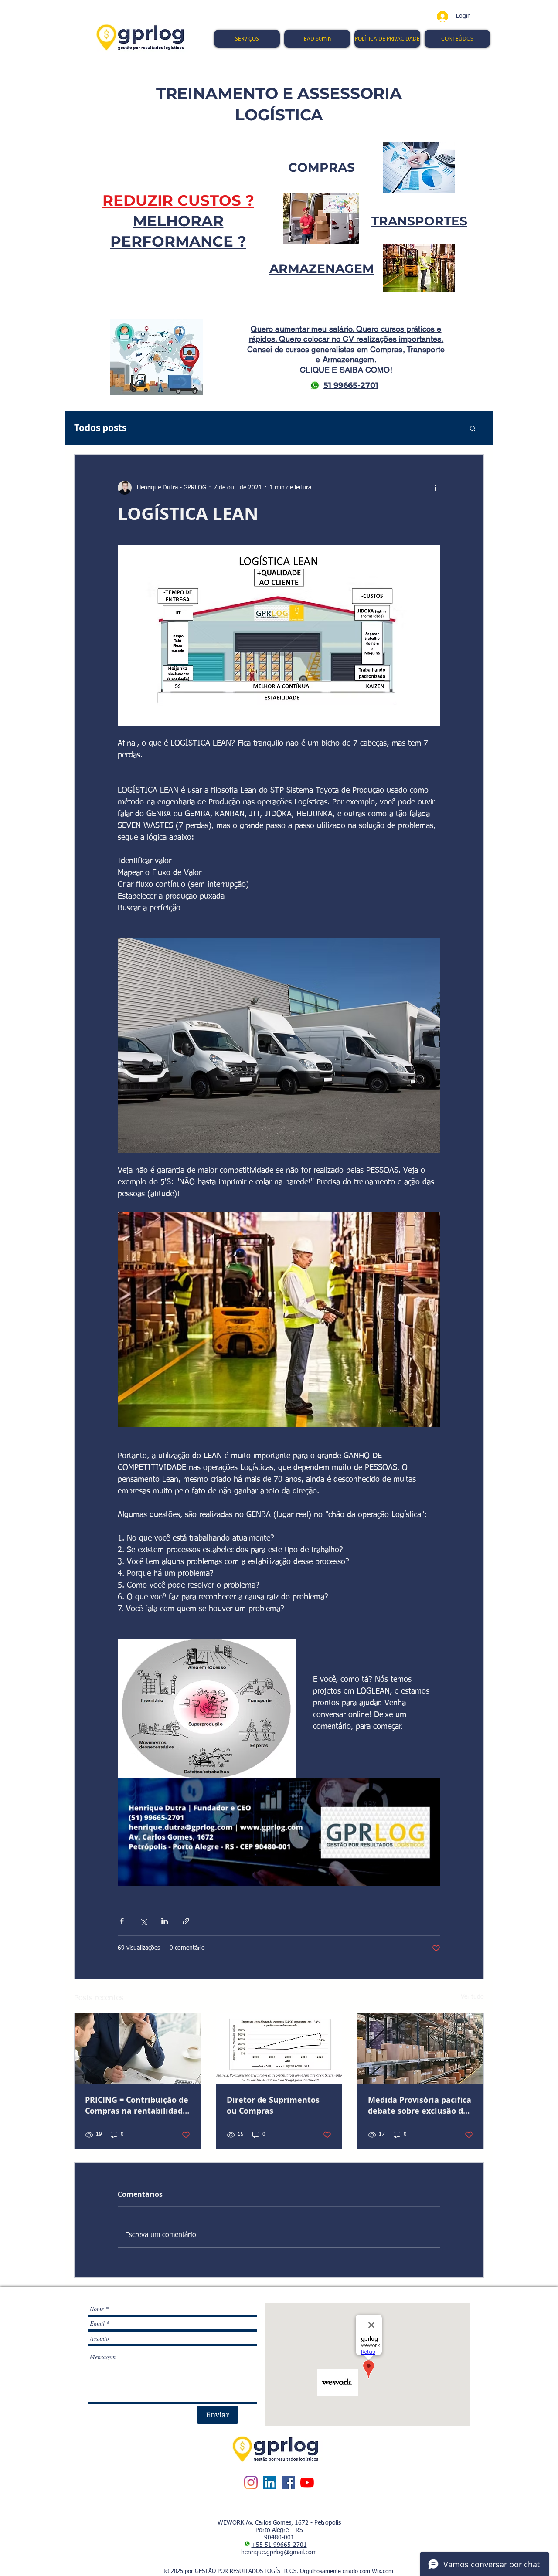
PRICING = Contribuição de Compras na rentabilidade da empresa (137, 2105)
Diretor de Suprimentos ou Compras (273, 2105)
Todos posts (100, 428)
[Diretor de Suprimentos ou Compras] (279, 2049)
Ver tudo (472, 1997)
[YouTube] (307, 2483)
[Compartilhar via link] (186, 1921)
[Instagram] (251, 2483)
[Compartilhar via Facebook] (122, 1921)
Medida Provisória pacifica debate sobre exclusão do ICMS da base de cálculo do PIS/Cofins (420, 2105)
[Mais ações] (435, 488)
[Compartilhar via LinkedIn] (165, 1921)
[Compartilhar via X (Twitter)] (143, 1921)
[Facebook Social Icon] (288, 2483)
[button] (473, 428)
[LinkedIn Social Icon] (270, 2483)
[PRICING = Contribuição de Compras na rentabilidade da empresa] (138, 2049)
